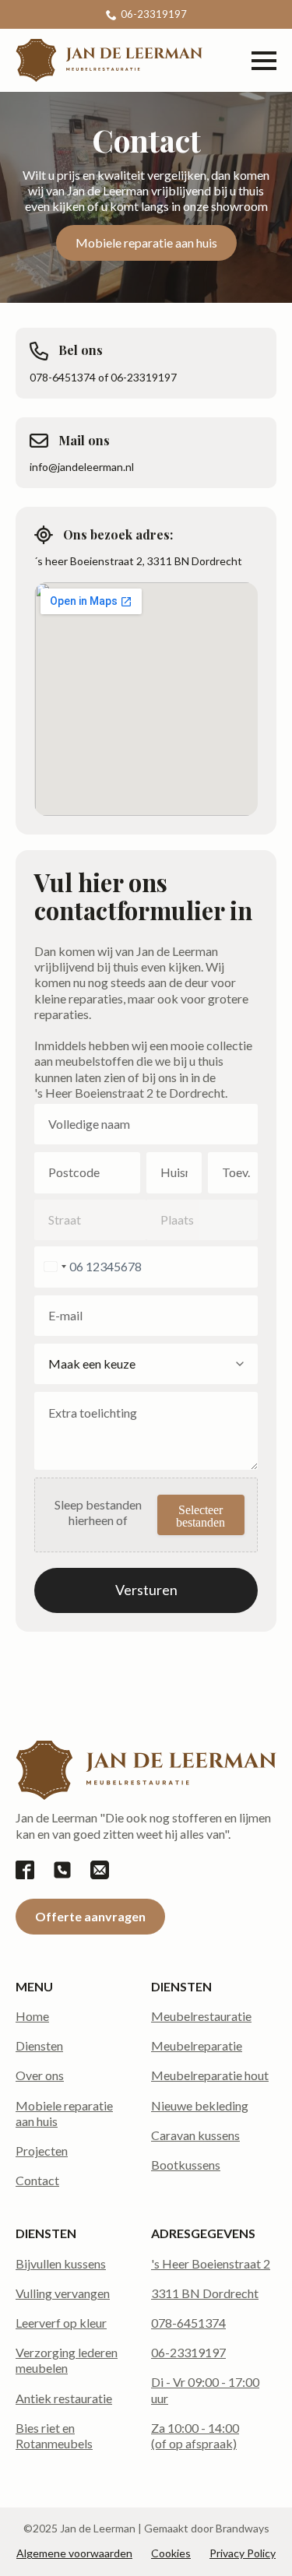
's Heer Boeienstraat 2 (211, 2263)
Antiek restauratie (64, 2398)
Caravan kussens (195, 2135)
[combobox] (53, 1267)
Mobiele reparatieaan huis (64, 2113)
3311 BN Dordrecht (205, 2293)
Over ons (40, 2075)
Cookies (171, 2553)
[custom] (25, 1870)
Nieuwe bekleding (200, 2105)
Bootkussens (186, 2165)
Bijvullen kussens (61, 2263)
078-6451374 (188, 2323)
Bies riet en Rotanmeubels (54, 2435)
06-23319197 (188, 2352)
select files (201, 1515)
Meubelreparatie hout (210, 2075)
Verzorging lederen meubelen (67, 2360)
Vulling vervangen (63, 2293)
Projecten (42, 2151)
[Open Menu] (264, 61)
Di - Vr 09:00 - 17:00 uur (205, 2390)
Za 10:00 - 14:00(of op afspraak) (195, 2435)
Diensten (39, 2045)
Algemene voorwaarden (74, 2553)
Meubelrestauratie (201, 2016)
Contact (37, 2180)
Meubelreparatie (197, 2045)
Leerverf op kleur (61, 2323)
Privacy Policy (243, 2553)
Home (32, 2016)
